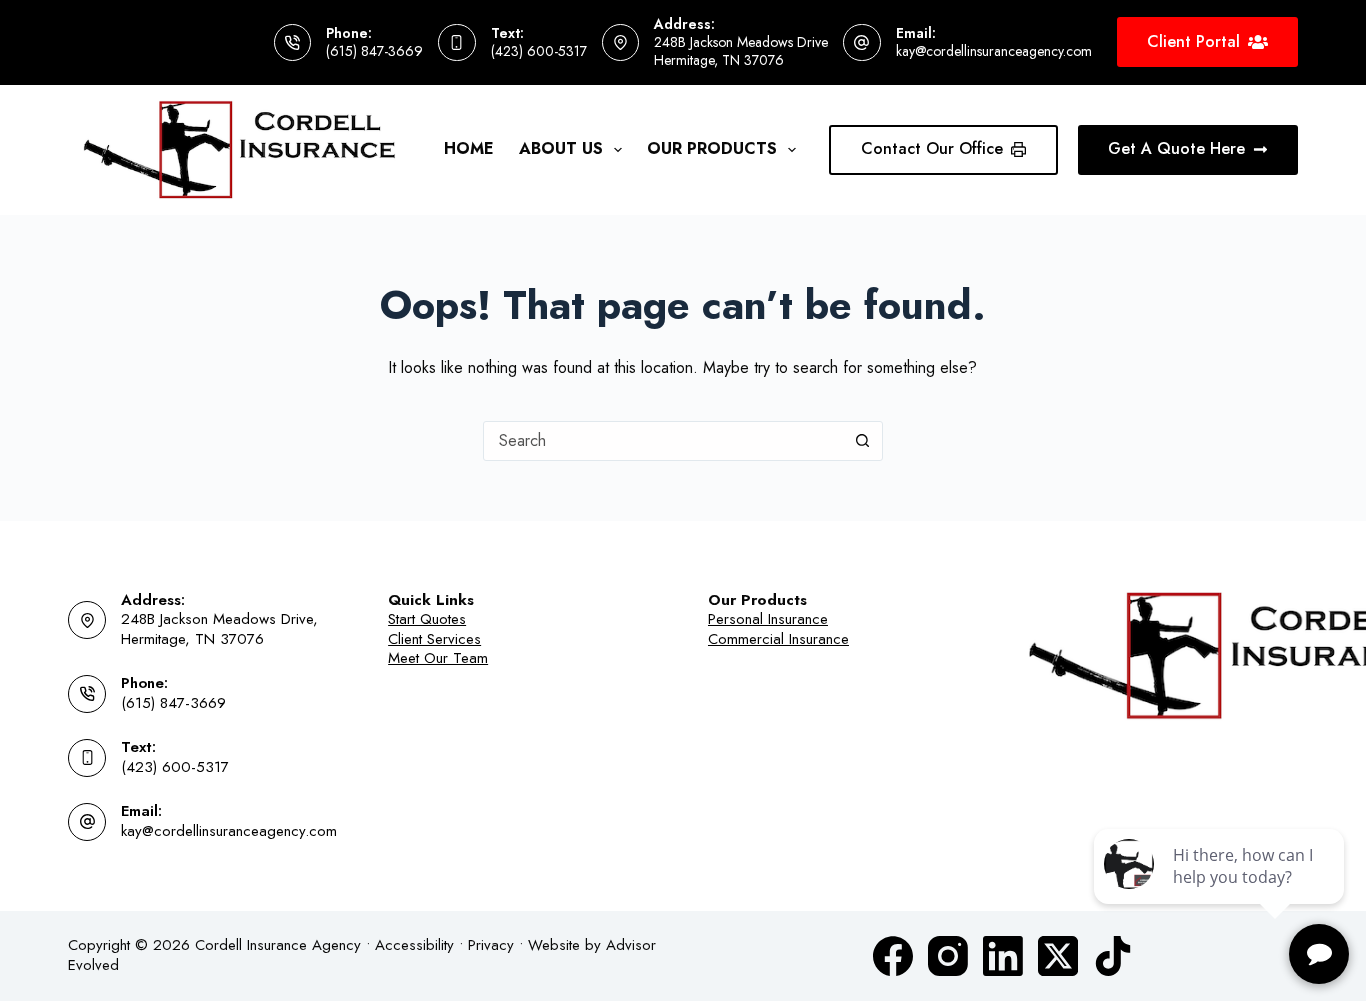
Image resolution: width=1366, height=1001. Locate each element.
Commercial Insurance (778, 639)
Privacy (491, 945)
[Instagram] (948, 956)
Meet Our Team (438, 658)
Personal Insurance (768, 619)
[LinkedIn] (1003, 956)
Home (469, 148)
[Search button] (863, 441)
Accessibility (414, 945)
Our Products (712, 148)
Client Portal (1193, 41)
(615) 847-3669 (374, 51)
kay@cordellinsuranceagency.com (994, 51)
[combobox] (664, 441)
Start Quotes (427, 619)
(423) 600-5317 (539, 51)
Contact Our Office (932, 148)
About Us (561, 148)
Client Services (434, 639)
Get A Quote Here (1176, 148)
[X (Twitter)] (1058, 956)
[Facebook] (893, 956)
